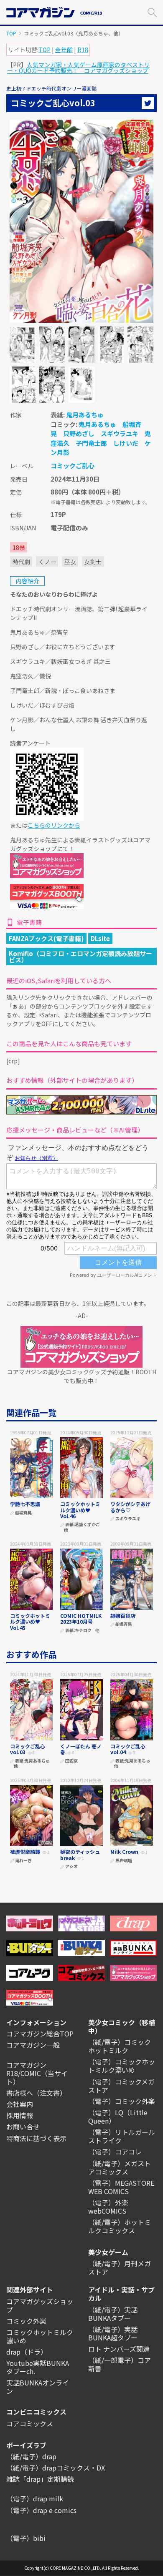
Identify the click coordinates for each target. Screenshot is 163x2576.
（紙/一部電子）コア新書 (120, 2364)
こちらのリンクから (54, 825)
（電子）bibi (26, 2538)
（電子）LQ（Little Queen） (118, 2117)
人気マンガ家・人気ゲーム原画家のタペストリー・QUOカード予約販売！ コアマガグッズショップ (78, 68)
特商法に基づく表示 (36, 2138)
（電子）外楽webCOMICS (108, 2207)
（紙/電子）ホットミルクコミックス (120, 2226)
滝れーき (23, 1861)
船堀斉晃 (23, 1513)
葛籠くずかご (87, 1525)
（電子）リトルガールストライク (122, 2136)
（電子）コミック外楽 (122, 2101)
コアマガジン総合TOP (40, 2034)
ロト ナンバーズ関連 (119, 2349)
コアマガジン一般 (33, 2045)
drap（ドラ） (27, 2352)
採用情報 (20, 2115)
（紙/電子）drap (31, 2456)
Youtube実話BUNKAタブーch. (38, 2367)
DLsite (100, 938)
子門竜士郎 (91, 443)
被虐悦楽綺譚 (25, 1852)
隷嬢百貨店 (123, 1616)
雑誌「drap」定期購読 (40, 2479)
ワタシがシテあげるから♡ (130, 1507)
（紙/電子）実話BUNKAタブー (113, 2314)
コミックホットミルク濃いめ (40, 2336)
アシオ (71, 1867)
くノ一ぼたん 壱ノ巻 (81, 1749)
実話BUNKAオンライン (38, 2387)
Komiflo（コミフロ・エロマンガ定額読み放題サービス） (80, 957)
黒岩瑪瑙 (124, 1861)
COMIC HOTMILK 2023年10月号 (81, 1618)
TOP (11, 33)
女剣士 (93, 562)
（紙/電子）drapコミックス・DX (56, 2468)
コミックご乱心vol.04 (128, 1749)
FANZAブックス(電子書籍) (46, 938)
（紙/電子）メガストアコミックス (120, 2167)
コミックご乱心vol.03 (28, 1749)
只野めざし (79, 433)
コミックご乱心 (73, 466)
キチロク (83, 1631)
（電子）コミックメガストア (121, 2086)
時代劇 (21, 562)
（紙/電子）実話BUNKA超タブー (113, 2333)
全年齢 (64, 50)
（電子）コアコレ (115, 2152)
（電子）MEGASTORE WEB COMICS (121, 2187)
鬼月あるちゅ (85, 415)
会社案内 (20, 2104)
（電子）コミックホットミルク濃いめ (122, 2066)
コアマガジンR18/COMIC (26, 2069)
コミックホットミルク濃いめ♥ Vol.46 (80, 1510)
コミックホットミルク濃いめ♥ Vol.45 (30, 1622)
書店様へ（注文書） (36, 2093)
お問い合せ (23, 2127)
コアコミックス (30, 2423)
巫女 (70, 562)
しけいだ (126, 443)
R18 (83, 50)
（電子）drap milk (35, 2498)
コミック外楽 (26, 2321)
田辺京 (71, 1761)
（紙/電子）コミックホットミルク (120, 2046)
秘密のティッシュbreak (80, 1854)
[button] (152, 11)
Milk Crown (124, 1852)
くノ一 (47, 562)
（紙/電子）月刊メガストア (120, 2267)
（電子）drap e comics (41, 2510)
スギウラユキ (120, 433)
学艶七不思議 (25, 1504)
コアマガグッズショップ (40, 2305)
